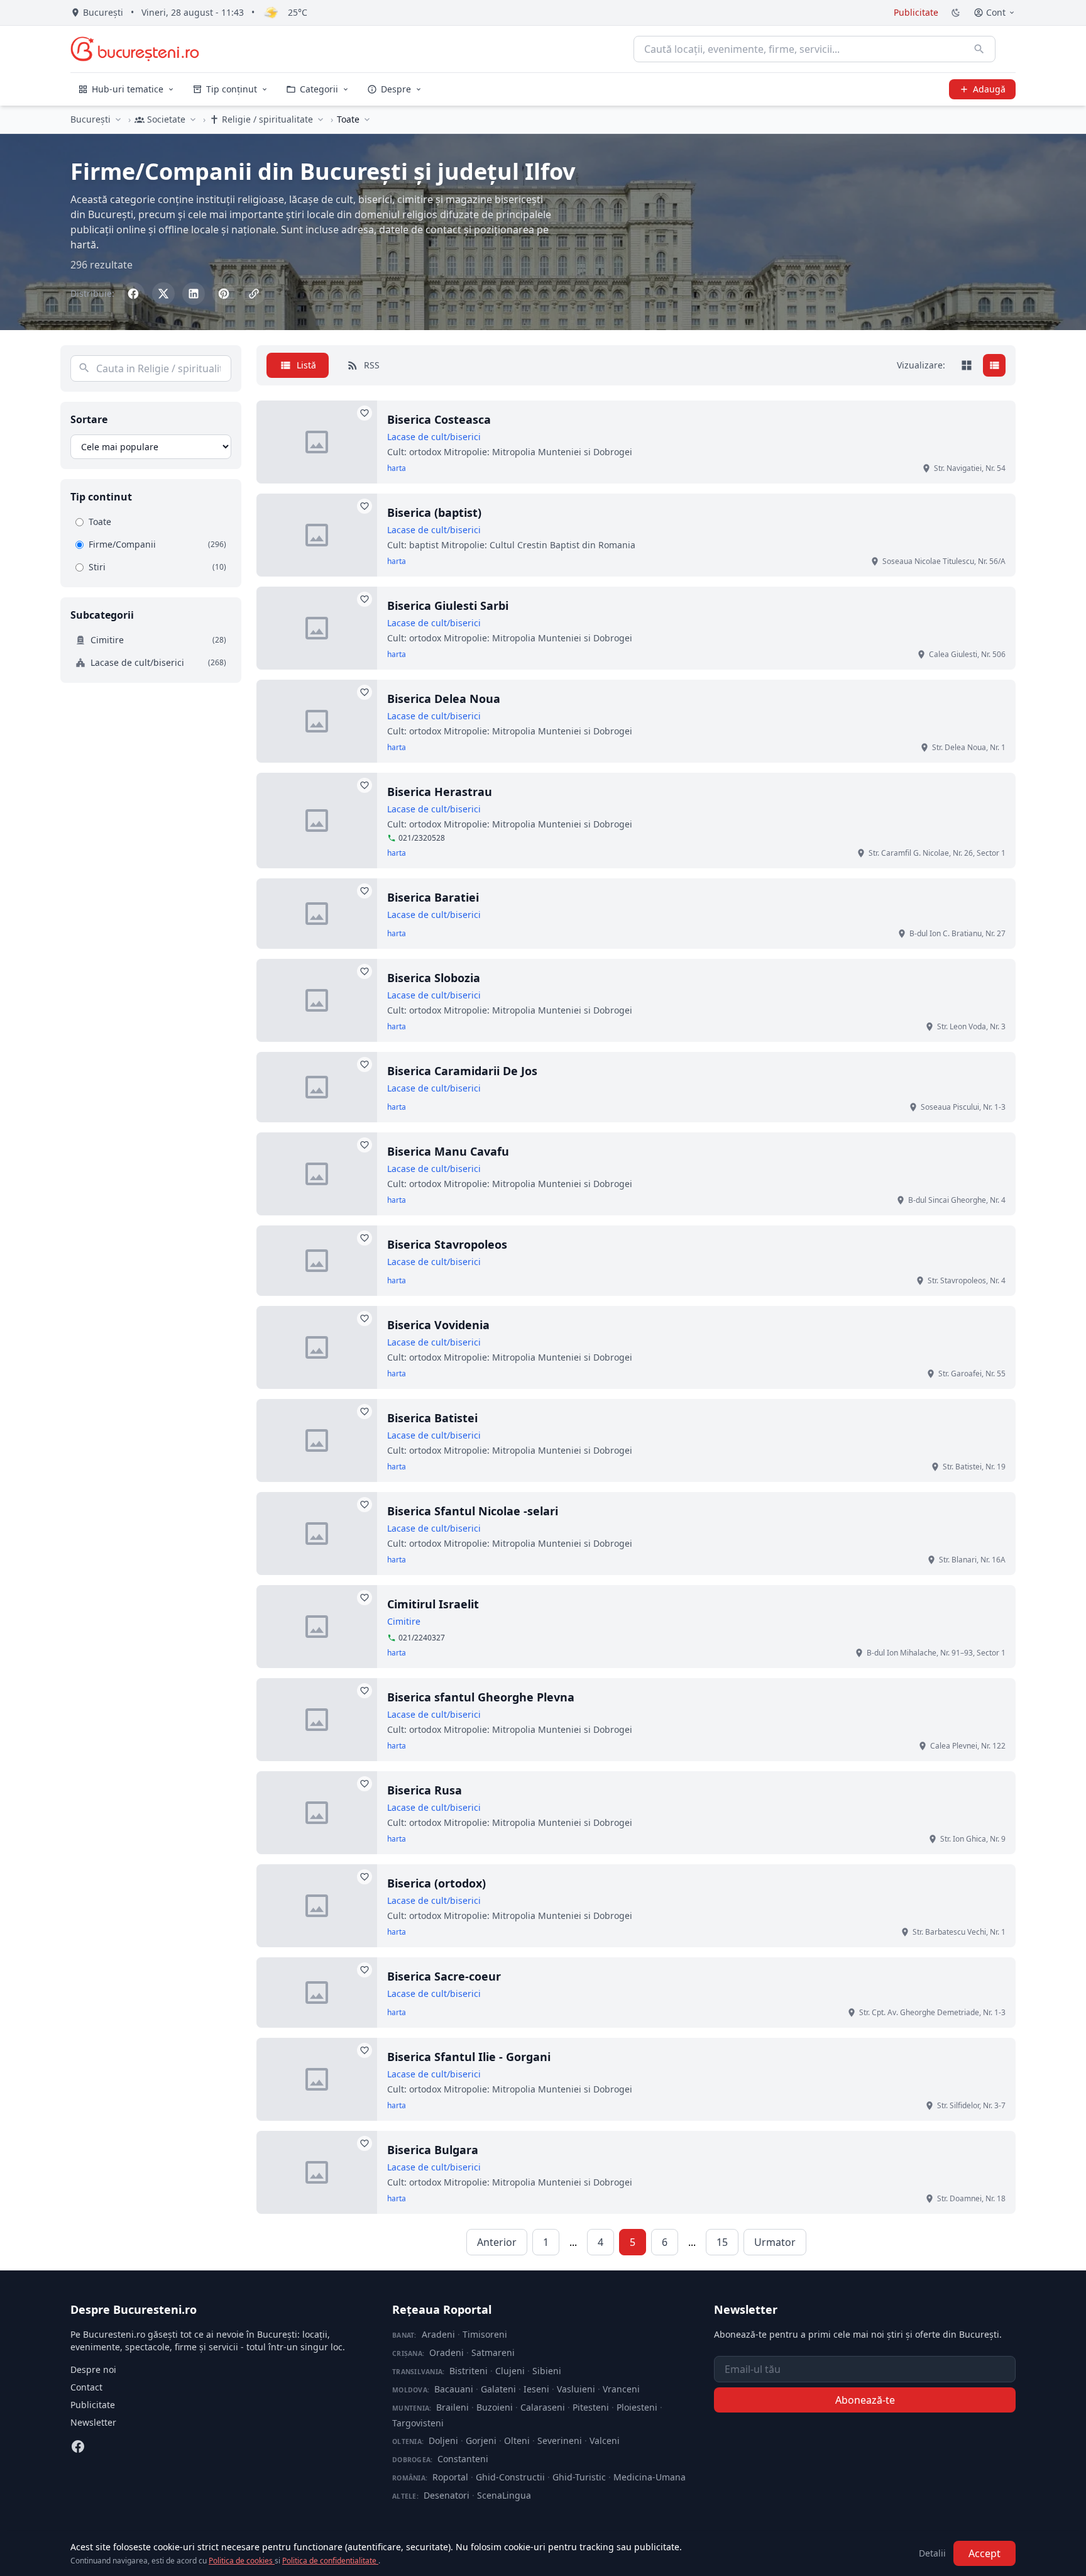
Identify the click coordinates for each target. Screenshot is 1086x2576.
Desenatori (447, 2495)
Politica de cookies (242, 2561)
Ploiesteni (637, 2407)
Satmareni (493, 2352)
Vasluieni (576, 2389)
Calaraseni (543, 2407)
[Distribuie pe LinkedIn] (194, 294)
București (90, 119)
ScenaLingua (504, 2495)
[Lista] (994, 365)
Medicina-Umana (650, 2477)
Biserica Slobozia (434, 978)
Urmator (775, 2242)
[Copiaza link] (254, 294)
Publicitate (916, 12)
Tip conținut (232, 89)
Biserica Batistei (432, 1418)
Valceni (605, 2441)
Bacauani (454, 2389)
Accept (985, 2553)
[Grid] (967, 365)
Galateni (498, 2389)
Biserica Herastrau (440, 792)
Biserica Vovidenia (438, 1325)
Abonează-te (865, 2400)
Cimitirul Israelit (433, 1604)
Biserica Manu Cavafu (448, 1151)
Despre (396, 89)
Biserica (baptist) (434, 512)
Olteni (517, 2441)
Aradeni (438, 2334)
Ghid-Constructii (510, 2477)
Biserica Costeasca (439, 419)
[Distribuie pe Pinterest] (224, 294)
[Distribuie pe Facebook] (133, 294)
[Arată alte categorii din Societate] (193, 119)
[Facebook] (78, 2446)
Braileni (452, 2407)
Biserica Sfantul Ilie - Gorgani (469, 2057)
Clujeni (510, 2371)
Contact (86, 2387)
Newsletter (93, 2422)
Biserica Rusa (425, 1790)
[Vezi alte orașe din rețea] (118, 119)
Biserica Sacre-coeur (444, 1976)
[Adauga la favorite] (365, 413)
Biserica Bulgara (433, 2150)
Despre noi (93, 2369)
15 (722, 2242)
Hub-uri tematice (128, 89)
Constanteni (463, 2459)
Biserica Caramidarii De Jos (462, 1071)
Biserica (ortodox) (436, 1883)
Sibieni (547, 2371)
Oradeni (447, 2352)
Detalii (932, 2553)
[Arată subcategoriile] (367, 119)
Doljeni (443, 2441)
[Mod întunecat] (956, 13)
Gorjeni (481, 2441)
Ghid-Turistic (579, 2477)
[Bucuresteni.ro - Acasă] (135, 49)
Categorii (319, 89)
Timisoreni (485, 2334)
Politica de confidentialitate (330, 2561)
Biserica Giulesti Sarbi (448, 605)
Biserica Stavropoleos (447, 1244)
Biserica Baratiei (433, 897)
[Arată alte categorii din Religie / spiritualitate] (321, 119)
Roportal (450, 2477)
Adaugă (989, 89)
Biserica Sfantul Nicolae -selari (473, 1511)
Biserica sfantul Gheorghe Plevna (481, 1697)
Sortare (89, 419)
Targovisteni (418, 2423)
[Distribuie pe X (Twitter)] (163, 294)
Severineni (560, 2441)
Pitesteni (591, 2407)
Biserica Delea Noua (444, 699)
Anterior (497, 2242)
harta (397, 468)
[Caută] (979, 49)
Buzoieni (495, 2407)
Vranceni (621, 2389)
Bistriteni (469, 2371)
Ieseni (536, 2389)
